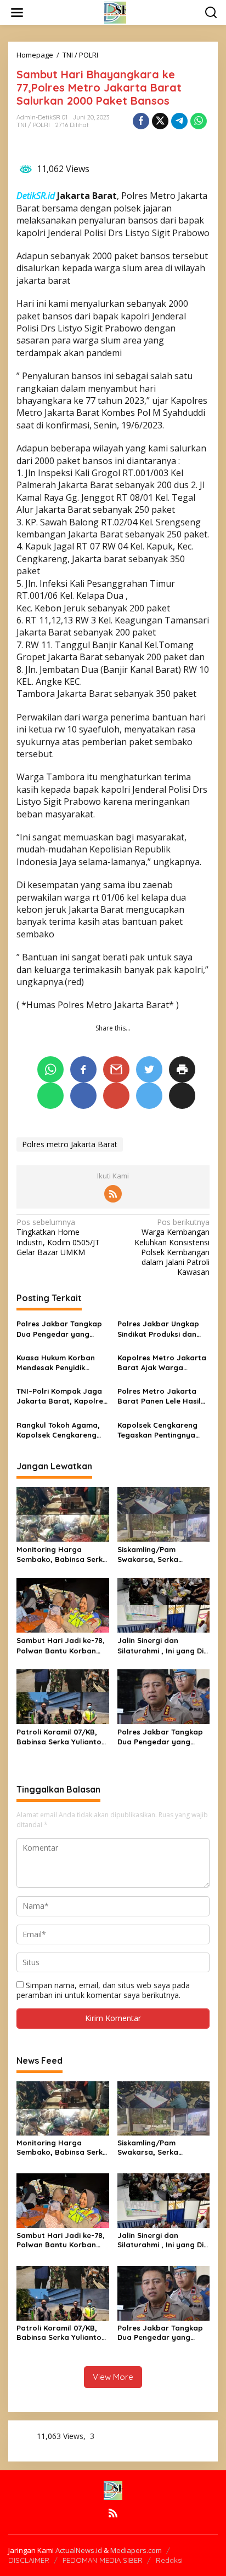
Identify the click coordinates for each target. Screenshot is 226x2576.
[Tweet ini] (160, 121)
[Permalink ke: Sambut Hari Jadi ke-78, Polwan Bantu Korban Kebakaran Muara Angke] (63, 1605)
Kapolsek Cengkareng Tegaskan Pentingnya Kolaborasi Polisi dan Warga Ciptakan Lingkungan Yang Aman (160, 1430)
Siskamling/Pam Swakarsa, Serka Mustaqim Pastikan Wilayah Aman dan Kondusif (152, 1555)
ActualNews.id (79, 2550)
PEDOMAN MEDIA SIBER (103, 2560)
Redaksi (169, 2560)
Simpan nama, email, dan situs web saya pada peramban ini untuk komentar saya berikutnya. (103, 1990)
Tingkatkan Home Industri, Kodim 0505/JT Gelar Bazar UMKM (58, 1237)
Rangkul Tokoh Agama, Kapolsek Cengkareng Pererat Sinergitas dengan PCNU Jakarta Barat (58, 1430)
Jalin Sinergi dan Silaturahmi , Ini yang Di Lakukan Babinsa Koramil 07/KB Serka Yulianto (163, 1645)
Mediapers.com (136, 2550)
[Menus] (17, 13)
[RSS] (113, 1194)
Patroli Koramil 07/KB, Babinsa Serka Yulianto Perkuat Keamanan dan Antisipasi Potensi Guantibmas (60, 1737)
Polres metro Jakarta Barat (70, 1144)
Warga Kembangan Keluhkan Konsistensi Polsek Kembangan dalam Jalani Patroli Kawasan (172, 1247)
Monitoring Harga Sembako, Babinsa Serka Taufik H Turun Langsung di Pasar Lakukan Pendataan (62, 1555)
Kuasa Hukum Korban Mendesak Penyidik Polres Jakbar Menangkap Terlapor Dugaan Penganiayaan (58, 1363)
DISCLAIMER (29, 2560)
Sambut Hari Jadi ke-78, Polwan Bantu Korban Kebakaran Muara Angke (61, 1645)
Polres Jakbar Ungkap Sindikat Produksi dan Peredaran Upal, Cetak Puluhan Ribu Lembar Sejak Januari (159, 1329)
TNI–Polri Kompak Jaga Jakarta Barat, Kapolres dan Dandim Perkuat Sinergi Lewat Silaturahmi (62, 1396)
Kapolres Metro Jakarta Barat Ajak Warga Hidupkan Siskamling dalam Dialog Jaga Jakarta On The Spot (162, 1363)
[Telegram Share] (179, 121)
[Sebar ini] (141, 121)
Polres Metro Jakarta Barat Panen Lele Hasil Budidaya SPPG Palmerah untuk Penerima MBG (159, 1396)
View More (113, 2377)
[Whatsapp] (199, 121)
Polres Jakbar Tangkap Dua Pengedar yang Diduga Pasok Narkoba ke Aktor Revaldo (59, 1329)
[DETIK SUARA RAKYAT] (115, 12)
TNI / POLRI (33, 125)
